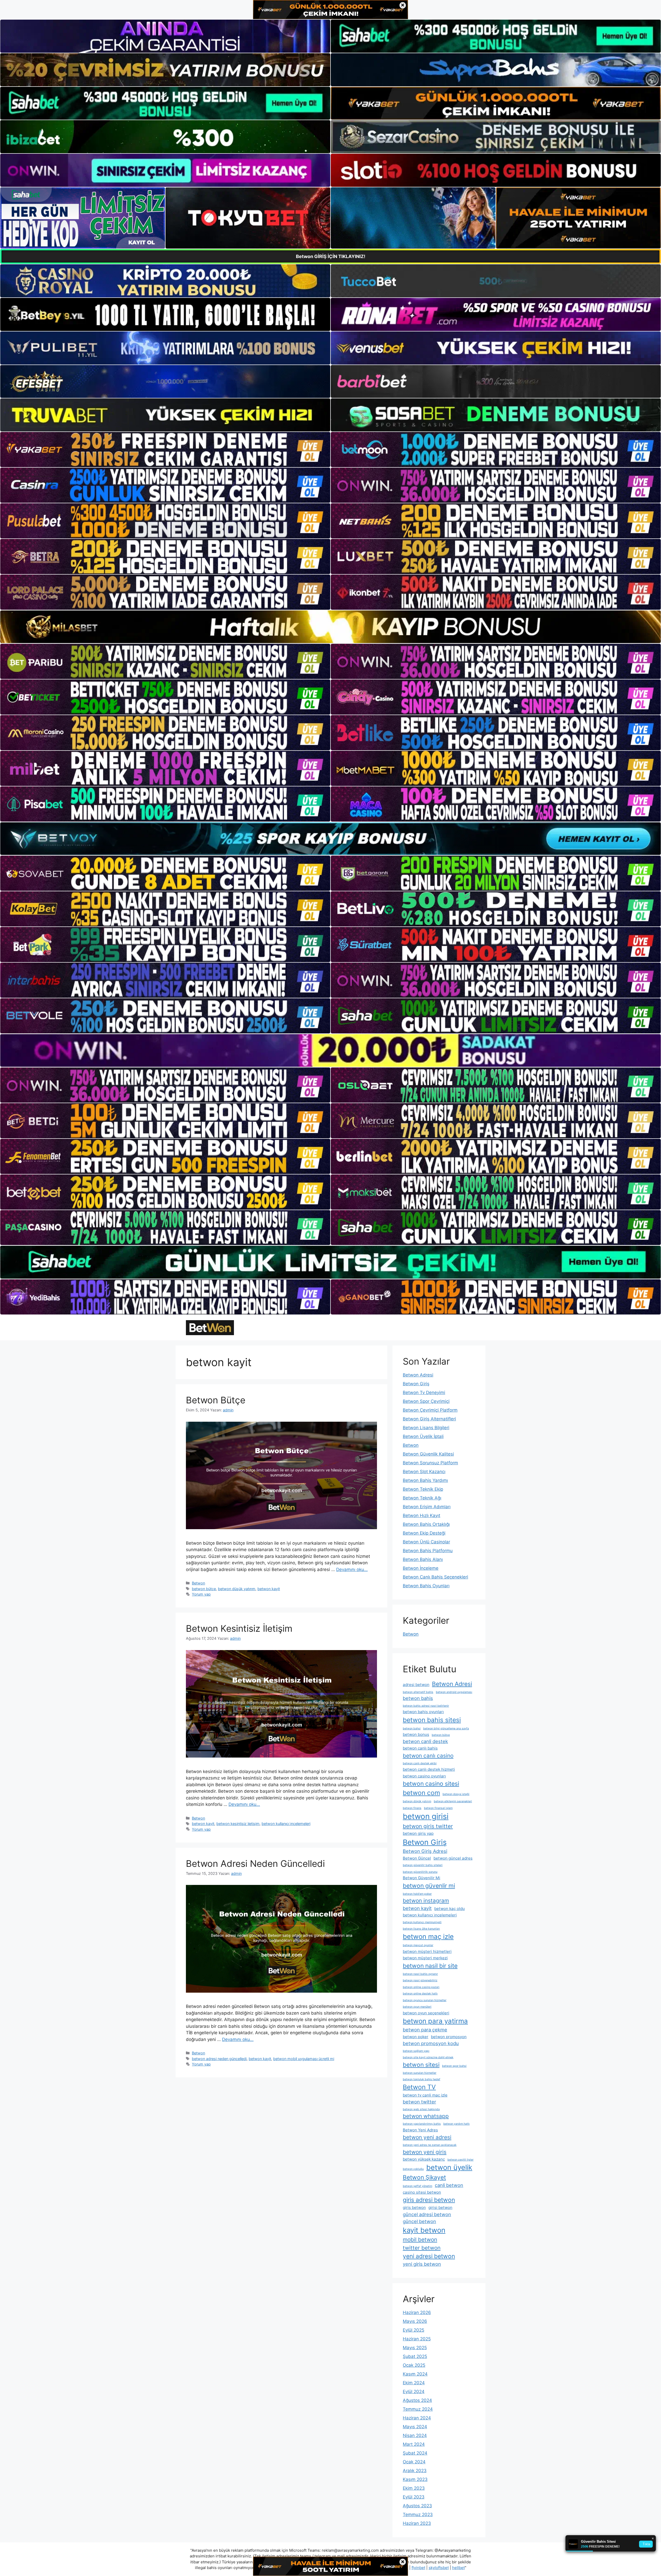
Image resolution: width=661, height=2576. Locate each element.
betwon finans (412, 1808)
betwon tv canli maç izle (425, 2095)
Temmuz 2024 (418, 2409)
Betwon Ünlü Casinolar (426, 1542)
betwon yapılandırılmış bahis (422, 2124)
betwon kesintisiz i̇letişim (238, 1824)
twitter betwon (422, 2248)
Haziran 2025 (417, 2339)
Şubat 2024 (415, 2453)
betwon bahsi (412, 1728)
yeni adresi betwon (429, 2256)
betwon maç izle (428, 1936)
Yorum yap (201, 1594)
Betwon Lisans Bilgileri (426, 1428)
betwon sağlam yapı (416, 2051)
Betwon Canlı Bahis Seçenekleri (435, 1577)
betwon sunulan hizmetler (420, 2073)
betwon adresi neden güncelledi (219, 2059)
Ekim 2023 (414, 2488)
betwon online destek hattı (420, 1994)
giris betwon (414, 2207)
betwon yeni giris (425, 2152)
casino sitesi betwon (422, 2192)
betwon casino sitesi (431, 1784)
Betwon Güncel (417, 1858)
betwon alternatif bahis (418, 1692)
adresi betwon (416, 1685)
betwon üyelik (449, 2167)
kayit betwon (424, 2230)
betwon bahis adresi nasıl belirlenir (426, 1706)
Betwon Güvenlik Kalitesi (428, 1454)
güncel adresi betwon (427, 2214)
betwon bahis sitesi (432, 1720)
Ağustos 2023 (417, 2506)
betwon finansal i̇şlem (438, 1808)
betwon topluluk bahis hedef (422, 2079)
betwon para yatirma (435, 2021)
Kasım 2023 (415, 2479)
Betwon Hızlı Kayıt (422, 1515)
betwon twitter (419, 2102)
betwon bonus (416, 1734)
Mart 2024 (414, 2444)
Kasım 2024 (415, 2374)
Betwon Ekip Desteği (424, 1533)
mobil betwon (420, 2240)
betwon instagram (426, 1901)
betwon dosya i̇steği (456, 1794)
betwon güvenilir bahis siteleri (423, 1865)
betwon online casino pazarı (421, 1987)
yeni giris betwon (422, 2264)
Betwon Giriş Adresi (425, 1851)
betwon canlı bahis (420, 1748)
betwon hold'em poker (417, 1894)
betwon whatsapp (426, 2116)
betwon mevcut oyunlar (418, 1945)
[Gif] (330, 627)
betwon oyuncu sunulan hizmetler (425, 2000)
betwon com (421, 1793)
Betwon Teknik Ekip (423, 1489)
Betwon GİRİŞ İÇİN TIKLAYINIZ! (331, 256)
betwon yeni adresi (427, 2137)
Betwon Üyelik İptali (423, 1436)
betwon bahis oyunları (423, 1712)
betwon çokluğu (413, 2169)
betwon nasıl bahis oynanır (420, 1974)
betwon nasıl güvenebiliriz (420, 1980)
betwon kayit (269, 1589)
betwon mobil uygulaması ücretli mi (304, 2059)
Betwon (198, 1583)
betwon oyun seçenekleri (426, 2013)
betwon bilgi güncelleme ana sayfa (446, 1728)
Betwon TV (419, 2087)
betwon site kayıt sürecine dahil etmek (428, 2057)
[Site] (165, 450)
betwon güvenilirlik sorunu (420, 1872)
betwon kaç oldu (450, 1909)
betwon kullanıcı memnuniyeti (422, 1922)
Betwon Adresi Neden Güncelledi (255, 1863)
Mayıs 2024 (415, 2427)
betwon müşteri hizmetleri (427, 1951)
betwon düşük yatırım (237, 1589)
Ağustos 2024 (417, 2400)
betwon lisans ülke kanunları (421, 1929)
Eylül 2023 (414, 2497)
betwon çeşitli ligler (461, 2160)
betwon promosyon (449, 2037)
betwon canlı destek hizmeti (429, 1769)
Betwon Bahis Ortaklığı (426, 1524)
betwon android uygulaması (454, 1692)
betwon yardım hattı (457, 2124)
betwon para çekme (425, 2030)
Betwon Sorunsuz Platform (430, 1463)
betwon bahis (418, 1698)
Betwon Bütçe (216, 1400)
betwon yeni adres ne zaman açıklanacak (430, 2145)
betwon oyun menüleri (417, 2007)
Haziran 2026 (417, 2312)
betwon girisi (426, 1816)
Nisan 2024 (415, 2435)
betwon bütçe (204, 1589)
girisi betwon (440, 2207)
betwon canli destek (425, 1741)
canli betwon (449, 2185)
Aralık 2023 (415, 2471)
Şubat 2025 (415, 2356)
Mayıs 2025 (415, 2348)
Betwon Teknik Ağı (422, 1498)
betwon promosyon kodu (431, 2043)
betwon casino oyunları (424, 1776)
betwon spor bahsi (454, 2066)
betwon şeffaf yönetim (418, 2186)
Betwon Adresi (418, 1375)
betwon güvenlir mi (429, 1886)
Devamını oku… (352, 1569)
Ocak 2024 (414, 2462)
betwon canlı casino (428, 1756)
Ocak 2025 (414, 2365)
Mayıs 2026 (415, 2321)
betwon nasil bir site (430, 1966)
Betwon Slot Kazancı (424, 1472)
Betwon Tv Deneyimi (424, 1393)
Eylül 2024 (414, 2392)
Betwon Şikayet (424, 2177)
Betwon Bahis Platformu (428, 1551)
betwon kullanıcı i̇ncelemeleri (286, 1824)
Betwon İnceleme (421, 1568)
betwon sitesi (421, 2065)
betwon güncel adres (453, 1858)
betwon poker (416, 2037)
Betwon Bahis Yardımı (425, 1480)
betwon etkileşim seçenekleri (453, 1801)
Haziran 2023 (417, 2523)
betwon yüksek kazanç (424, 2159)
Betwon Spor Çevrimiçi (426, 1401)
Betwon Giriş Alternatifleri (429, 1419)
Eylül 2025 (414, 2330)
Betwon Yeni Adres (420, 2130)
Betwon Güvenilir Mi (422, 1878)
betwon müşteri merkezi (425, 1958)
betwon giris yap (418, 1833)
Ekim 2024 (414, 2383)
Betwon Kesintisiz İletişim (239, 1628)
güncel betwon (419, 2221)
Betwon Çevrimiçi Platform (430, 1410)
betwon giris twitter (428, 1826)
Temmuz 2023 (418, 2515)
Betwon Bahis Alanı (423, 1559)
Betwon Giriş (416, 1384)
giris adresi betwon (429, 2200)
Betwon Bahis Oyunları (426, 1586)
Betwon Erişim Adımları (427, 1507)
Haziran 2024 (417, 2418)
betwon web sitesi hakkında (421, 2109)
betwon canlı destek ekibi (420, 1763)
